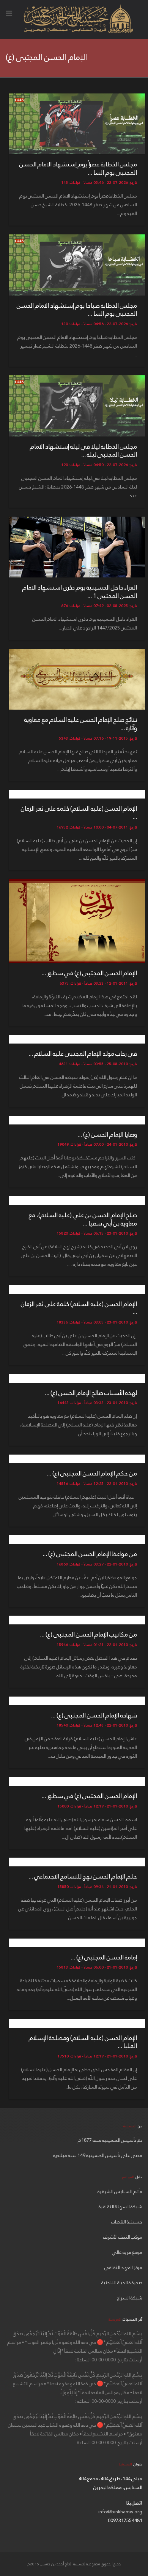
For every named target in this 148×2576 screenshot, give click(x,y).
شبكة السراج (130, 2298)
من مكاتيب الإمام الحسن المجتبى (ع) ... (88, 1634)
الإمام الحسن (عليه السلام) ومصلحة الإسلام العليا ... (83, 2042)
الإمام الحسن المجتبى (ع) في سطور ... (89, 973)
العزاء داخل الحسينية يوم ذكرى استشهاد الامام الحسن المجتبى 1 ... (80, 592)
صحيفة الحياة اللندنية (122, 2283)
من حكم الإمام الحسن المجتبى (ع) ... (92, 1473)
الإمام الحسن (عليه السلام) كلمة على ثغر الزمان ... (79, 813)
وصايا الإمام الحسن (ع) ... (107, 1135)
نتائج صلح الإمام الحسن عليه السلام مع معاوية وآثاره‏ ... (81, 724)
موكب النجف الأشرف (123, 2237)
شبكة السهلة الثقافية (120, 2207)
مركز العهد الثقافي (123, 2268)
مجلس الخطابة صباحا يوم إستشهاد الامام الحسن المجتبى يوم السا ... (77, 310)
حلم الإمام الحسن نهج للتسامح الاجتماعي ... (83, 1876)
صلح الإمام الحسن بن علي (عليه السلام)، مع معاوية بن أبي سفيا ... (83, 1219)
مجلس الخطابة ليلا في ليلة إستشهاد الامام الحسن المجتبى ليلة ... (83, 451)
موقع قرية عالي (127, 2252)
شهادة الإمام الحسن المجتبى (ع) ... (94, 1715)
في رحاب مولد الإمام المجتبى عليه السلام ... (83, 1054)
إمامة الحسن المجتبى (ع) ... (104, 1957)
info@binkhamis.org (120, 2512)
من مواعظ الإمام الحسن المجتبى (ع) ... (90, 1554)
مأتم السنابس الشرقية (120, 2192)
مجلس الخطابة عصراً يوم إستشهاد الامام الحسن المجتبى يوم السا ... (78, 168)
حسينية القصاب (127, 2222)
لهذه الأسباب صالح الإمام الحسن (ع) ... (91, 1393)
